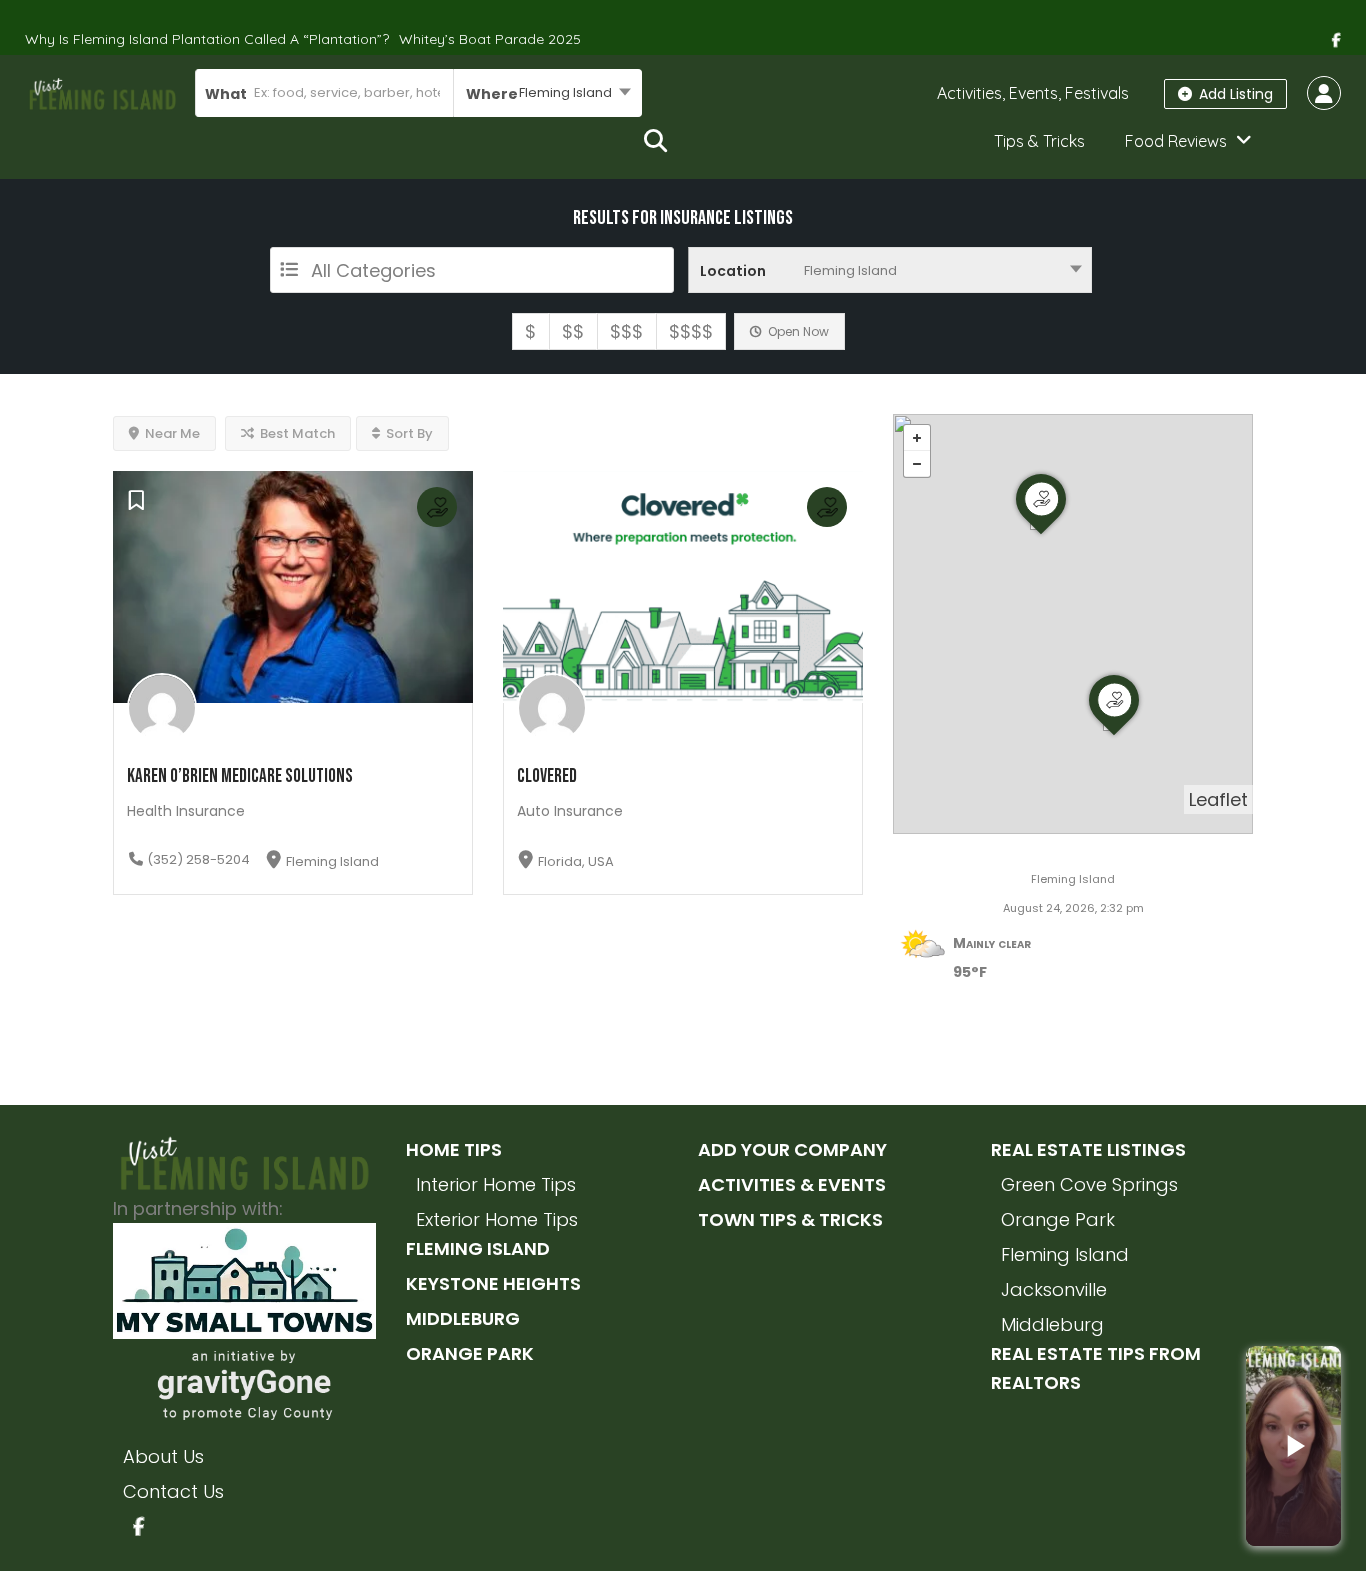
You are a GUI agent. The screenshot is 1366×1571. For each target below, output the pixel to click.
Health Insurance (186, 811)
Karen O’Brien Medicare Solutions (240, 776)
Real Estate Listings (1088, 1149)
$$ (573, 331)
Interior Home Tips (496, 1184)
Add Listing (1234, 94)
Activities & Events (792, 1184)
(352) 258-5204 (198, 859)
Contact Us (173, 1491)
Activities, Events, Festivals (1033, 93)
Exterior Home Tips (497, 1219)
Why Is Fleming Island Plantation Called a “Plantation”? (207, 39)
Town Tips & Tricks (790, 1219)
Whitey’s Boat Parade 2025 (490, 39)
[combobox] (547, 93)
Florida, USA (576, 861)
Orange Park (470, 1353)
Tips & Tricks (1039, 141)
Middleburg (463, 1318)
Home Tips (454, 1149)
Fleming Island (332, 861)
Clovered (547, 776)
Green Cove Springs (1089, 1184)
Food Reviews (1176, 141)
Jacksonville (1054, 1289)
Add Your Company (792, 1149)
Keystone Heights (493, 1283)
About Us (163, 1456)
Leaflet (1218, 799)
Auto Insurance (570, 811)
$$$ (626, 331)
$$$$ (691, 331)
